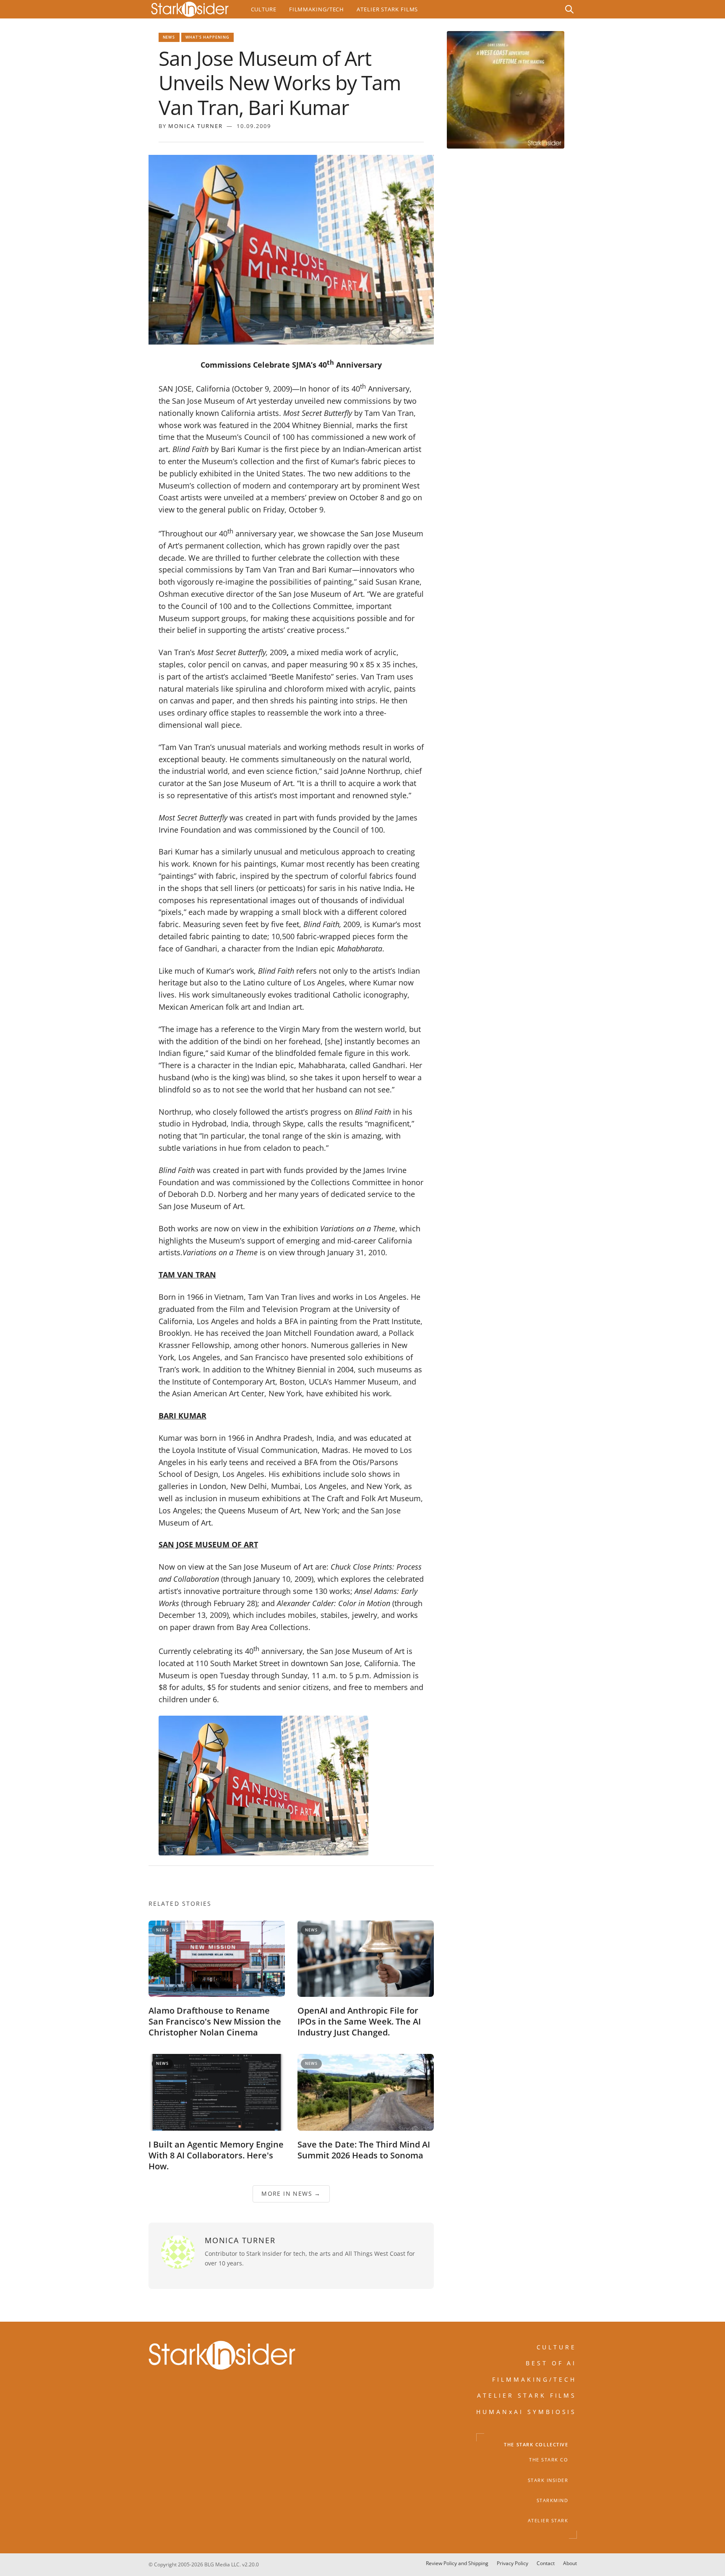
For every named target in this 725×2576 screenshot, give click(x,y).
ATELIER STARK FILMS (527, 2395)
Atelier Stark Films (387, 9)
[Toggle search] (569, 9)
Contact (546, 2563)
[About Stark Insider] (506, 90)
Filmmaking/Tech (317, 9)
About (570, 2563)
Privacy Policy (512, 2563)
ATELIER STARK (548, 2521)
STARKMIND (553, 2500)
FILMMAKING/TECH (535, 2379)
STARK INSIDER (548, 2480)
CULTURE (557, 2347)
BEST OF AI (551, 2363)
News (169, 37)
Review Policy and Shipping (457, 2563)
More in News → (291, 2193)
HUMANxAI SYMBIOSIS (527, 2411)
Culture (264, 9)
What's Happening (208, 37)
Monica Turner (196, 126)
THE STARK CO (549, 2460)
